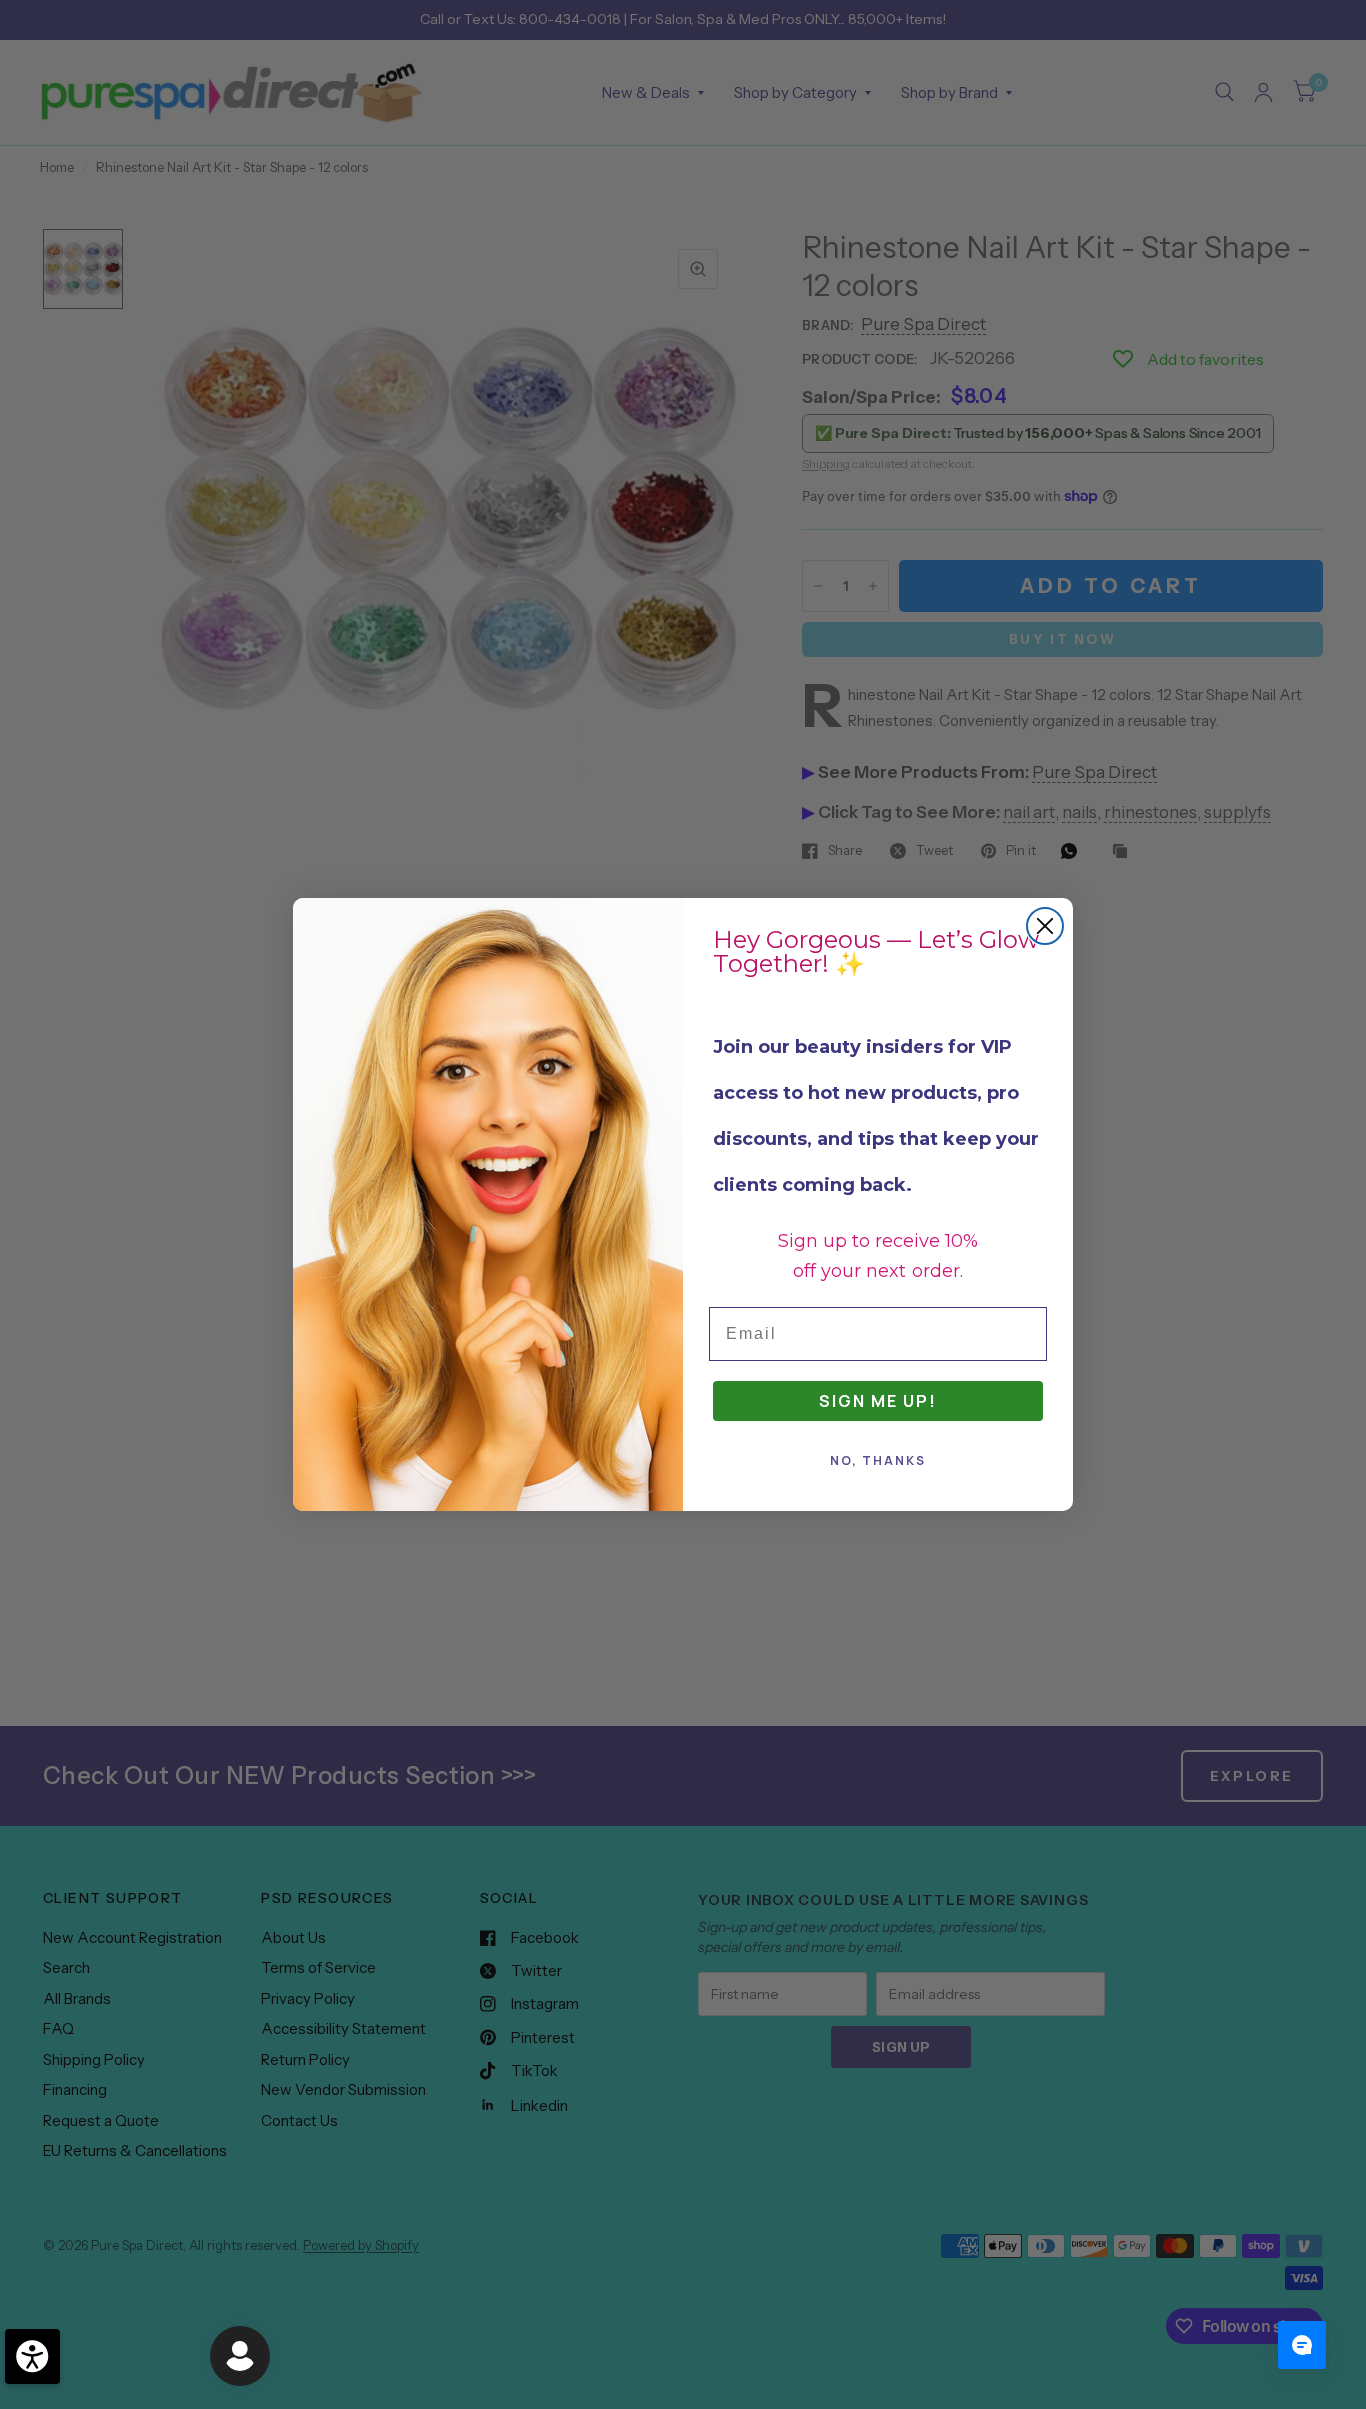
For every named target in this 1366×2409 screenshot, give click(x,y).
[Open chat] (1302, 2345)
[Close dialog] (1045, 926)
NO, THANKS (878, 1460)
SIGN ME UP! (878, 1401)
